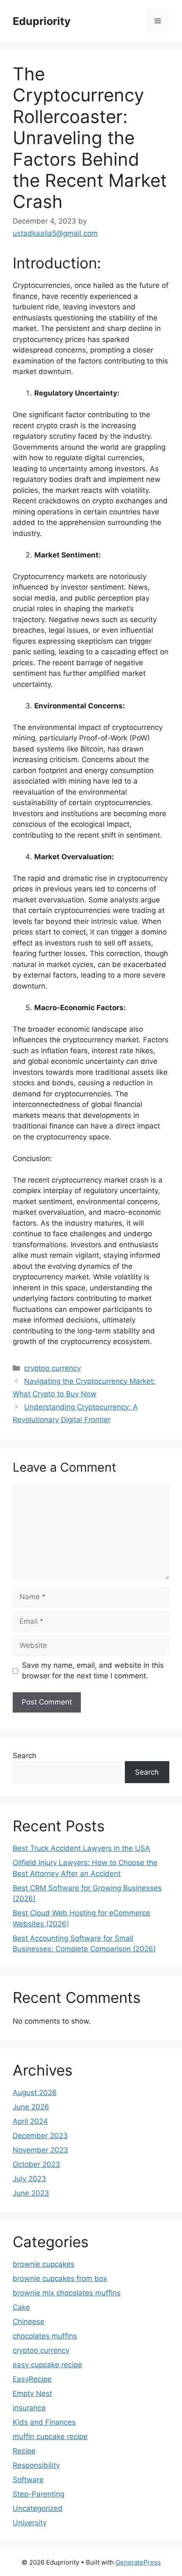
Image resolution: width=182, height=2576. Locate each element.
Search (25, 1756)
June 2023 (31, 2193)
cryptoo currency (52, 1368)
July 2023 (29, 2179)
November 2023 (40, 2150)
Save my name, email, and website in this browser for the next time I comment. (93, 1671)
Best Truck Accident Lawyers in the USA (81, 1848)
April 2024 (30, 2121)
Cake (21, 2307)
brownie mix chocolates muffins (67, 2293)
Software (28, 2480)
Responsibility (36, 2465)
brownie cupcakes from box (60, 2278)
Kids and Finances (44, 2422)
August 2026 (35, 2092)
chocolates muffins (45, 2336)
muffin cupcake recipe (50, 2437)
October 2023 (36, 2164)
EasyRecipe (32, 2379)
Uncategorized (38, 2508)
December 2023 (40, 2136)
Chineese (29, 2322)
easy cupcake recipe (47, 2365)
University (30, 2523)
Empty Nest (32, 2393)
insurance (29, 2408)
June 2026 (31, 2107)
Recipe (24, 2451)
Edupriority (42, 21)
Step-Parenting (39, 2494)
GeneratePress (138, 2562)
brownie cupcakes (44, 2264)
